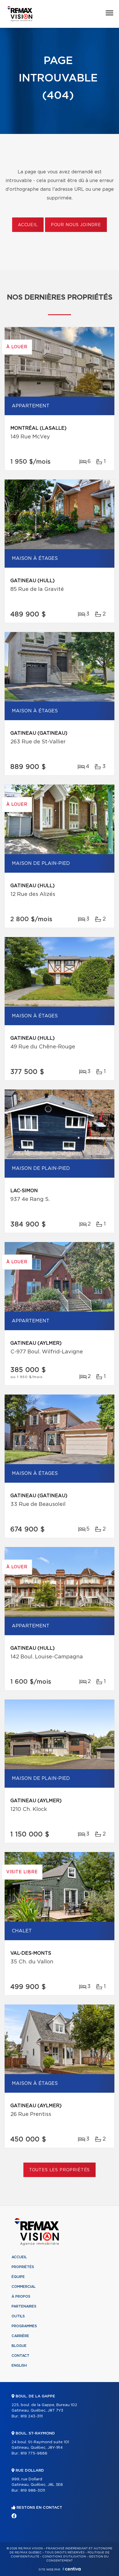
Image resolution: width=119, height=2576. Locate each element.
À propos (21, 2297)
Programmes (24, 2326)
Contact (21, 2356)
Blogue (19, 2346)
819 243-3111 (32, 2416)
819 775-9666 (34, 2454)
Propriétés (23, 2267)
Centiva (72, 2569)
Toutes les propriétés (60, 2170)
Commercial (24, 2287)
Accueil (28, 225)
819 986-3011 (33, 2491)
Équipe (18, 2277)
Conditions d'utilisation (64, 2557)
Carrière (20, 2336)
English (19, 2366)
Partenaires (24, 2306)
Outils (18, 2316)
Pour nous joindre (76, 225)
